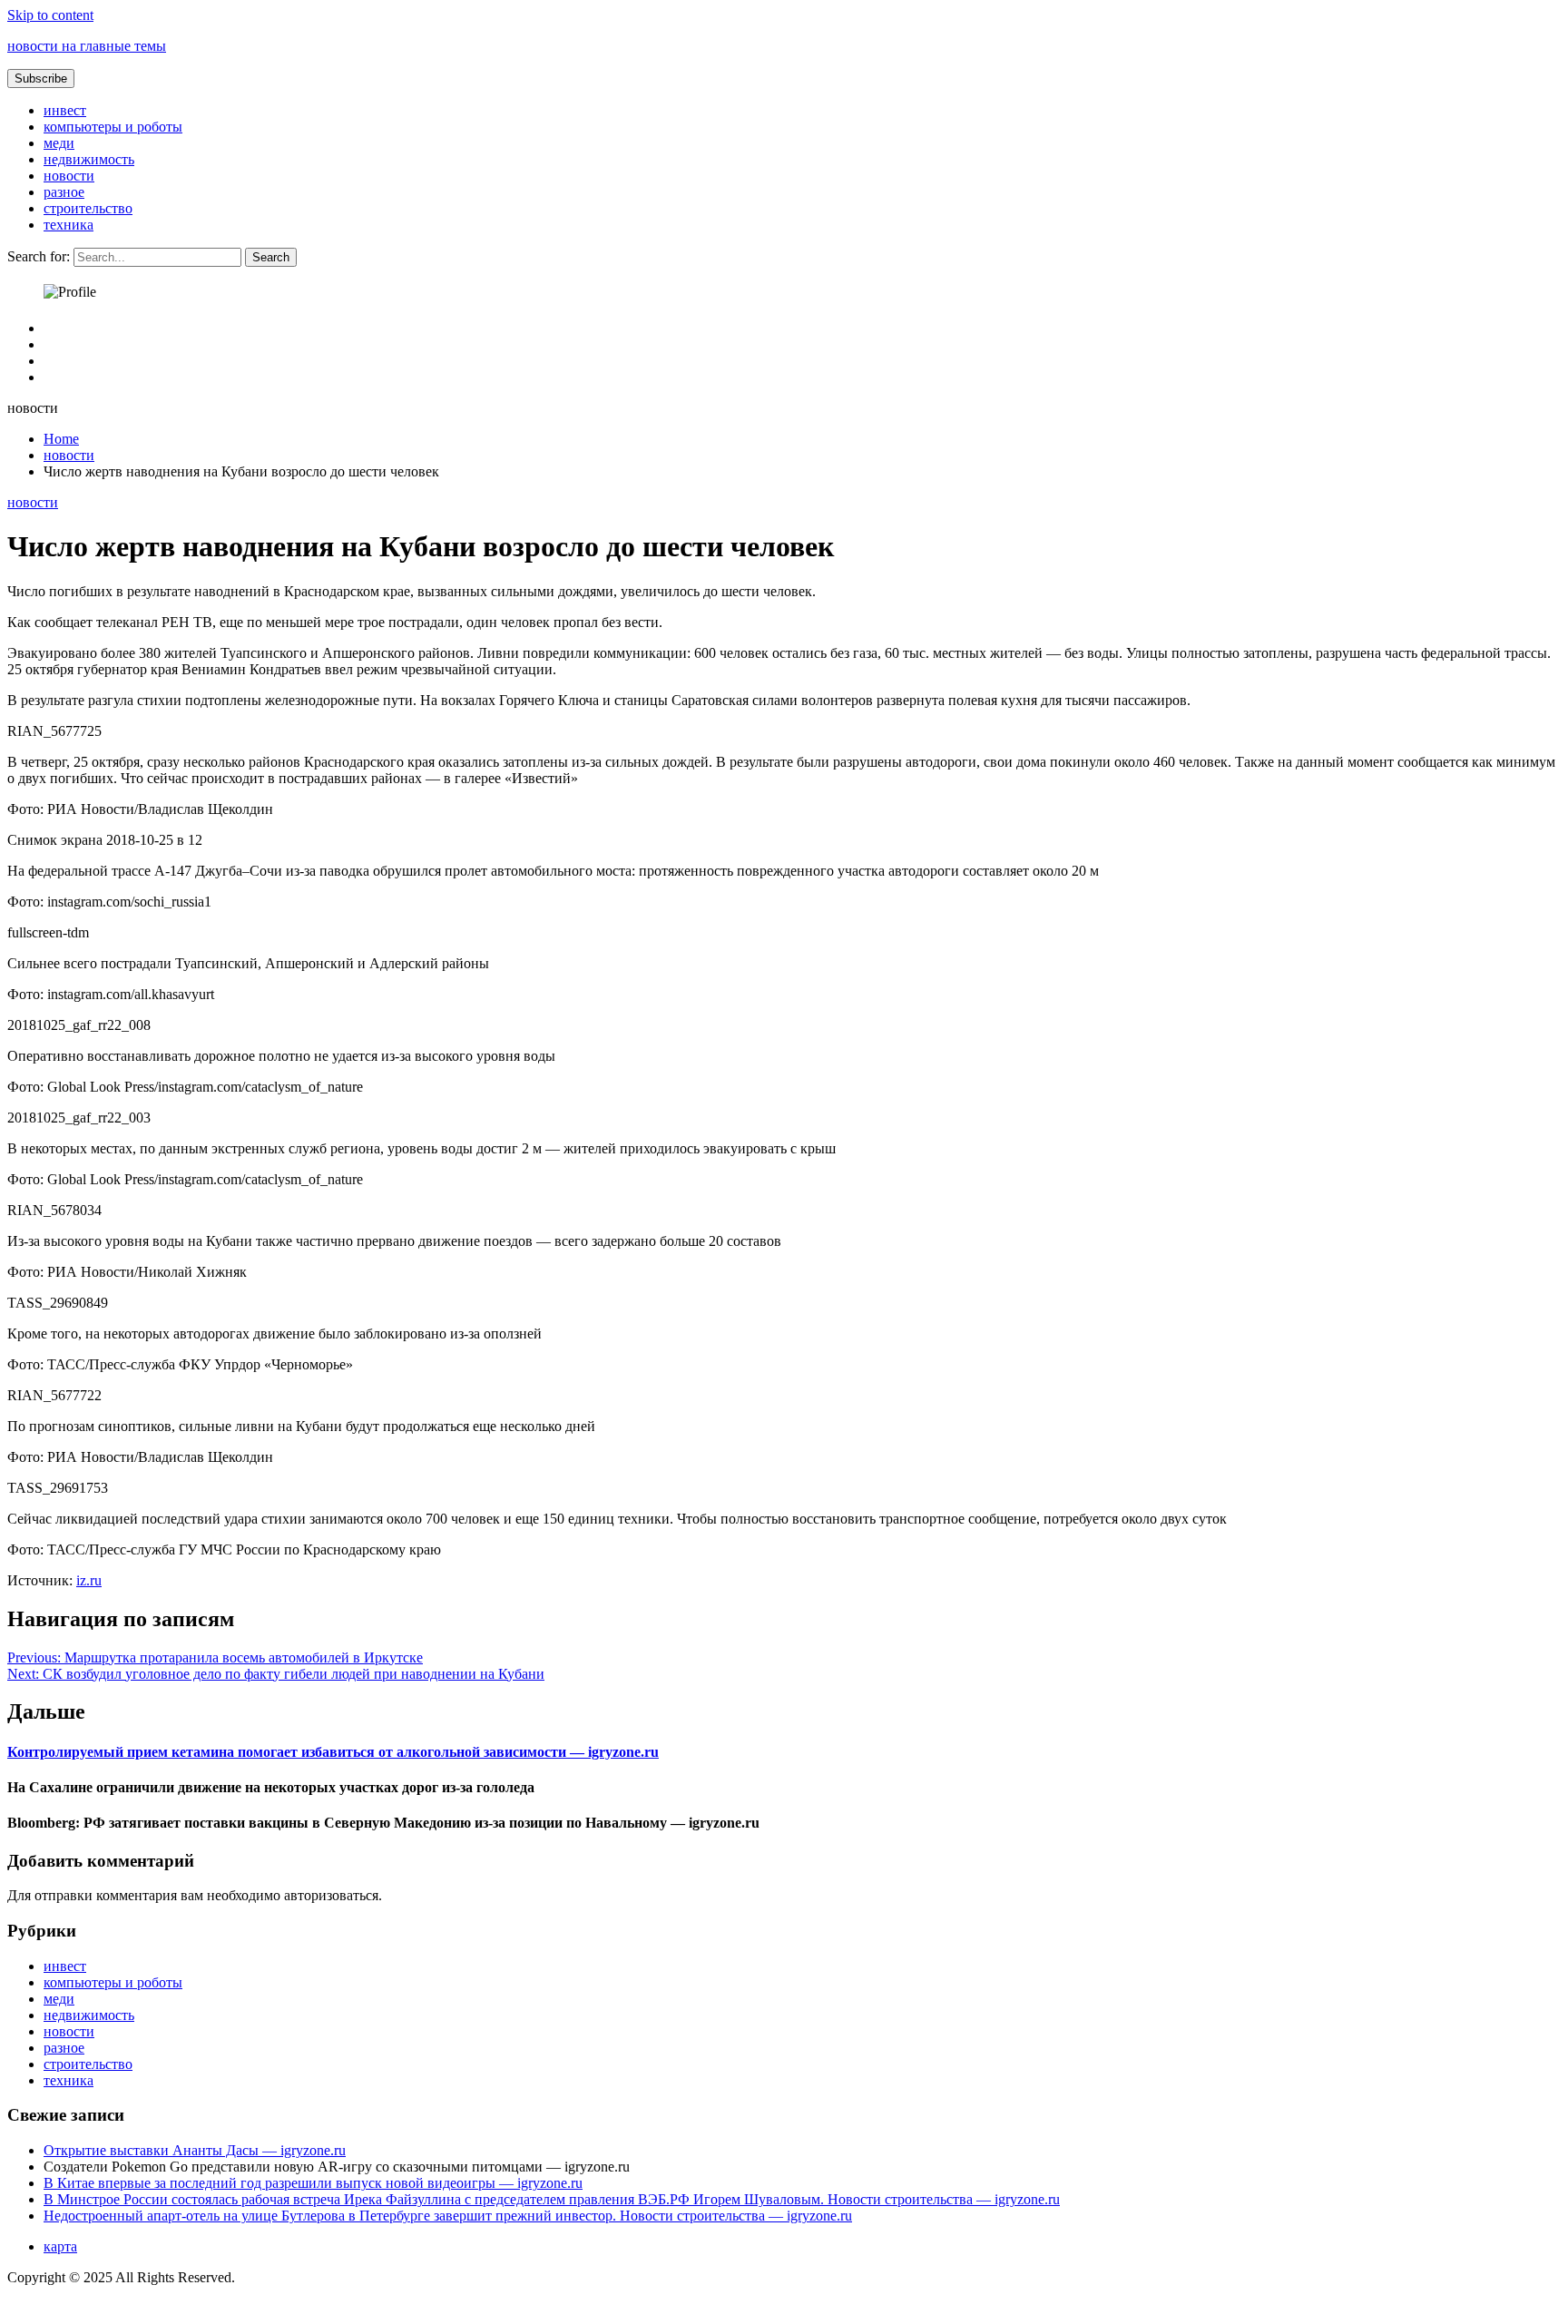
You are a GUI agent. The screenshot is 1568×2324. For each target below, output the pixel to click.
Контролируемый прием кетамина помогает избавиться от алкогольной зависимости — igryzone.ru (333, 1752)
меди (59, 143)
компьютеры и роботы (113, 127)
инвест (65, 110)
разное (64, 192)
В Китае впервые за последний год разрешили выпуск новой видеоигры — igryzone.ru (313, 2183)
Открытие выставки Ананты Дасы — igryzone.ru (195, 2150)
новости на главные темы (87, 46)
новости (69, 176)
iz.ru (89, 1580)
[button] (41, 78)
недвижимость (89, 159)
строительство (88, 208)
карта (60, 2246)
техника (69, 225)
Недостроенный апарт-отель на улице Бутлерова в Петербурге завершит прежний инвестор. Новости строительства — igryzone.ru (448, 2216)
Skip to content (50, 15)
